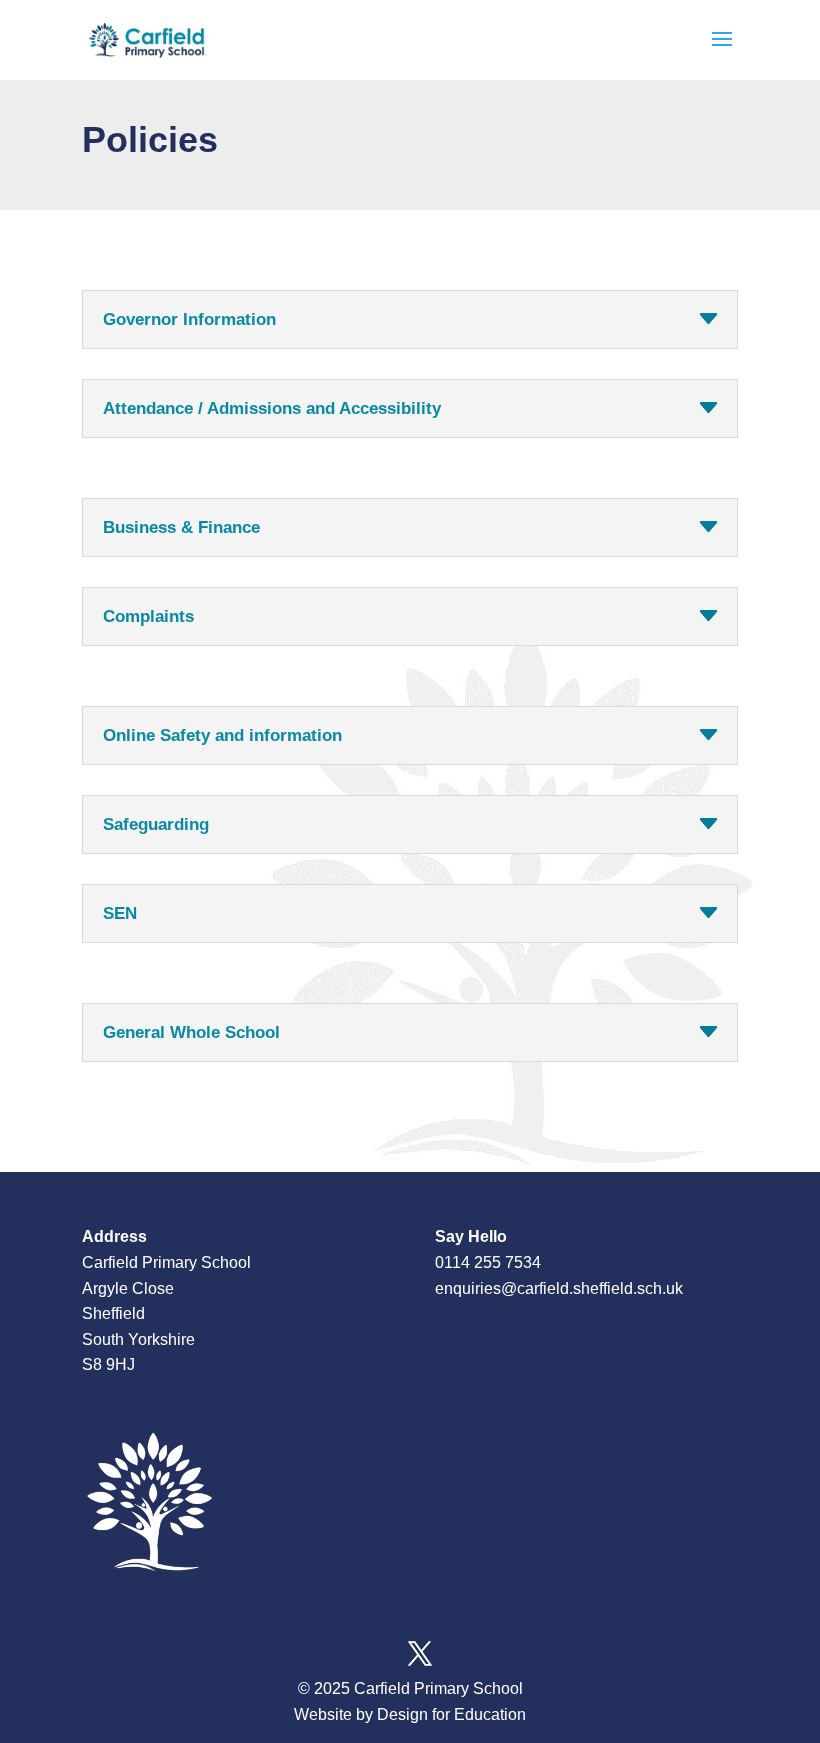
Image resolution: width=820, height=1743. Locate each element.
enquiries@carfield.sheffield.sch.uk (559, 1288)
